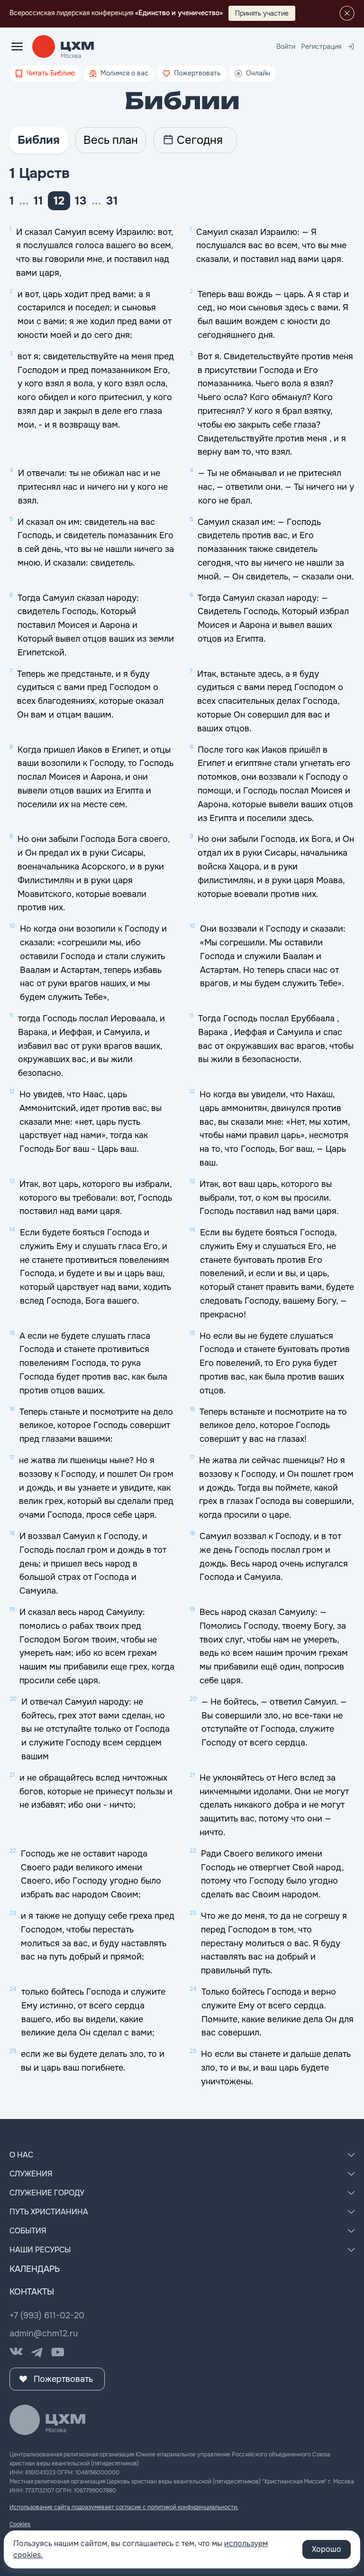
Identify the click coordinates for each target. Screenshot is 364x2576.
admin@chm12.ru (44, 2333)
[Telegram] (37, 2352)
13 (81, 201)
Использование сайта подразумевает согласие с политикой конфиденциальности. (124, 2507)
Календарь (35, 2269)
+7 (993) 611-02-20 (47, 2315)
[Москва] (77, 47)
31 (112, 201)
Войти (286, 47)
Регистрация (321, 47)
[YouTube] (58, 2352)
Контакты (32, 2292)
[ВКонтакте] (16, 2352)
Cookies (20, 2524)
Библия (39, 140)
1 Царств (40, 173)
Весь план (111, 140)
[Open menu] (17, 47)
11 (38, 201)
